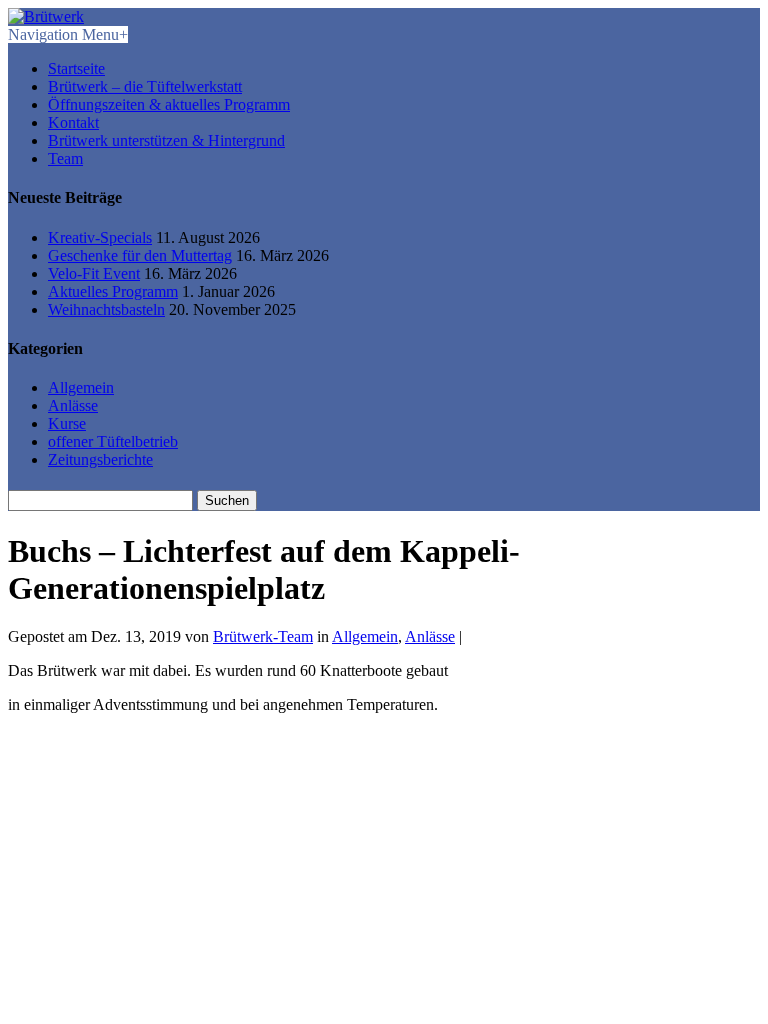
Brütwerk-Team (263, 636)
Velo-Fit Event (94, 273)
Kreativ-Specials (100, 237)
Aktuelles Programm (113, 291)
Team (65, 158)
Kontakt (73, 122)
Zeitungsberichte (100, 459)
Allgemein (81, 387)
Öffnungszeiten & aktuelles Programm (169, 104)
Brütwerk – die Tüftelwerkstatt (145, 86)
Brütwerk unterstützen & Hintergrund (166, 140)
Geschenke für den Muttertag (140, 255)
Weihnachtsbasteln (106, 309)
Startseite (76, 68)
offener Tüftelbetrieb (113, 441)
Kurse (67, 423)
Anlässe (73, 405)
